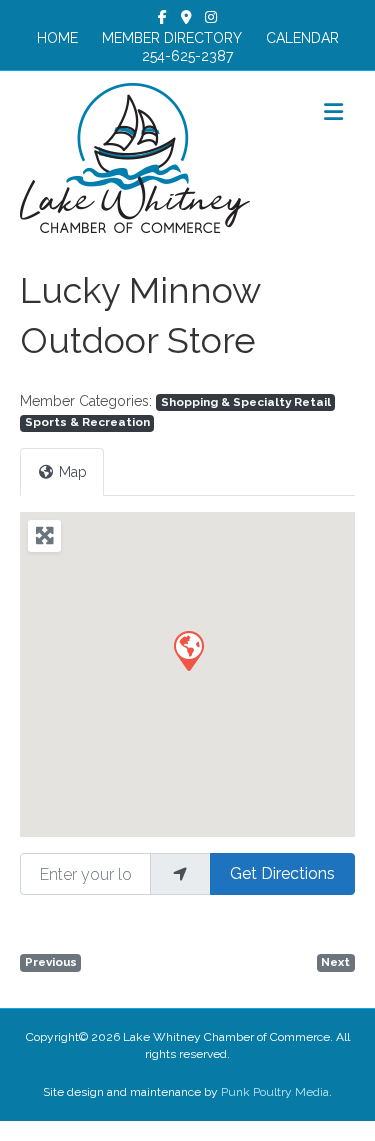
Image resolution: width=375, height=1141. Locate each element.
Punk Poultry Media (275, 1092)
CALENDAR (302, 38)
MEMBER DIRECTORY (172, 38)
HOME (57, 38)
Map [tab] (73, 472)
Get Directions (282, 873)
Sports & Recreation (87, 422)
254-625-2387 (187, 56)
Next (335, 962)
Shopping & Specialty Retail (246, 402)
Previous (51, 962)
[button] (188, 650)
